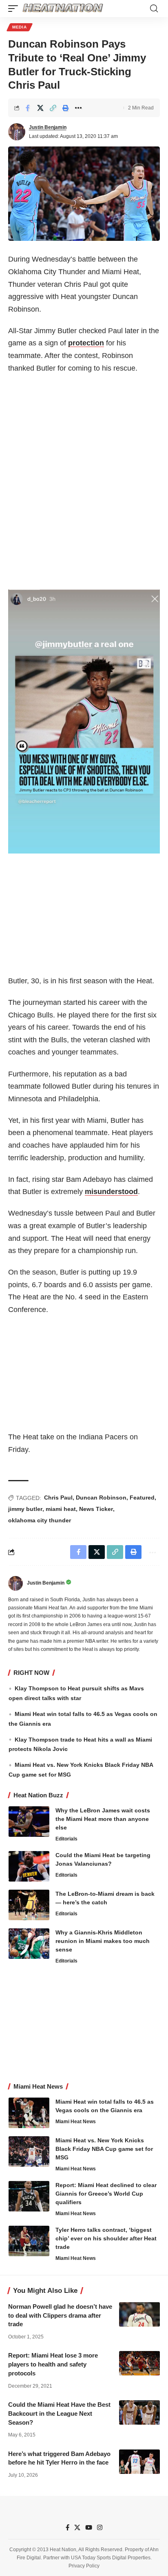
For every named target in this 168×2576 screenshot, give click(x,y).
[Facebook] (67, 2528)
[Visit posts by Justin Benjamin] (17, 132)
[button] (15, 9)
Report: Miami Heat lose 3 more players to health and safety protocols (53, 2364)
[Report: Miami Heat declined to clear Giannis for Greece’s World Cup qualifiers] (29, 2196)
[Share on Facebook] (28, 108)
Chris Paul (58, 1498)
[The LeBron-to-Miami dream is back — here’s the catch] (29, 1905)
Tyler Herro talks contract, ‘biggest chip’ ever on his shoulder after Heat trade (106, 2238)
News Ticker (96, 1509)
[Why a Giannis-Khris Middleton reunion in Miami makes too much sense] (29, 1944)
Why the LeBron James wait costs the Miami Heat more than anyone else (103, 1819)
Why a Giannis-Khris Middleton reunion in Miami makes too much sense (103, 1941)
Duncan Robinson (101, 1498)
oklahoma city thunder (40, 1520)
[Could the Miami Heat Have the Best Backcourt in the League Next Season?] (139, 2412)
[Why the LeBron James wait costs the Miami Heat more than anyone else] (29, 1822)
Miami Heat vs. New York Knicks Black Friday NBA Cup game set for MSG (104, 2149)
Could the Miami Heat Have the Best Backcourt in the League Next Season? (59, 2413)
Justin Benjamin (48, 127)
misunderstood (111, 1192)
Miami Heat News (76, 2122)
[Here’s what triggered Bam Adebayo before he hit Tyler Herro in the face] (139, 2462)
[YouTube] (89, 2528)
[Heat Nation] (63, 9)
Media (20, 27)
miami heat (61, 1509)
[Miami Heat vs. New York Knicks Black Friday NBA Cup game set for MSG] (29, 2151)
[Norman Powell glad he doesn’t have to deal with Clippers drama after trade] (139, 2314)
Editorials (66, 1839)
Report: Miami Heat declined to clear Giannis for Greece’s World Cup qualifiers (106, 2194)
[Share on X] (40, 108)
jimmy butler (25, 1509)
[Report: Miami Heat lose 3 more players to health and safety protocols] (139, 2363)
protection (86, 343)
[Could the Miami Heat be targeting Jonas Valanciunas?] (29, 1866)
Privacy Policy (84, 2566)
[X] (77, 2528)
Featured (142, 1498)
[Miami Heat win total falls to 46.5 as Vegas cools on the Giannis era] (29, 2113)
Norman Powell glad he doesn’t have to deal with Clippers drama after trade (60, 2315)
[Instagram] (100, 2528)
